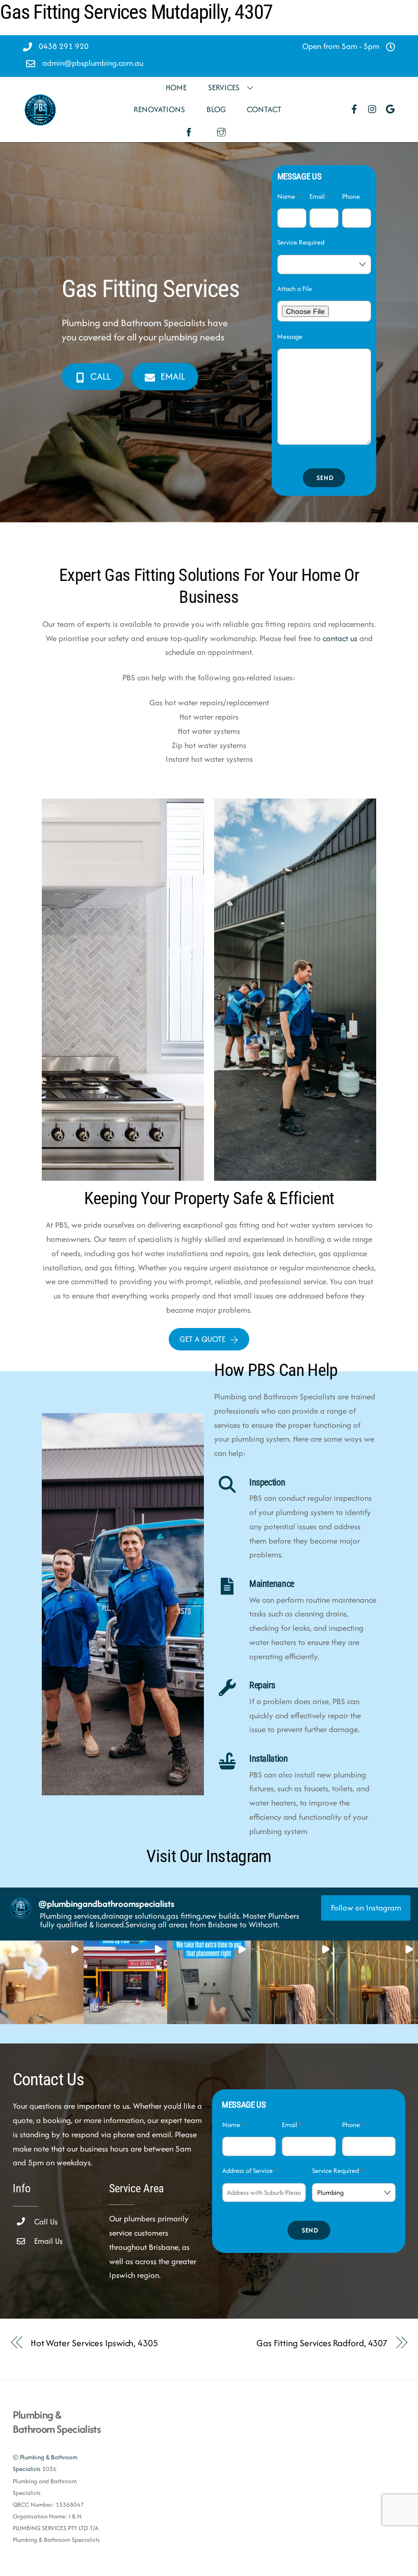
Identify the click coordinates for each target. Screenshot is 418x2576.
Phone (351, 196)
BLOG (216, 109)
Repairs (262, 1685)
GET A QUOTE (202, 1339)
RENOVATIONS (159, 109)
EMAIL (173, 376)
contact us (340, 638)
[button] (42, 1982)
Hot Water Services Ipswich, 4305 (94, 2343)
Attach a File (295, 289)
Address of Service (250, 2171)
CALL (100, 376)
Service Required (301, 242)
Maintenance (272, 1584)
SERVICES (224, 87)
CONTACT (264, 109)
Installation (269, 1759)
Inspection (267, 1482)
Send (325, 478)
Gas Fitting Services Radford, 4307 (322, 2343)
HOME (176, 87)
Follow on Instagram (366, 1908)
